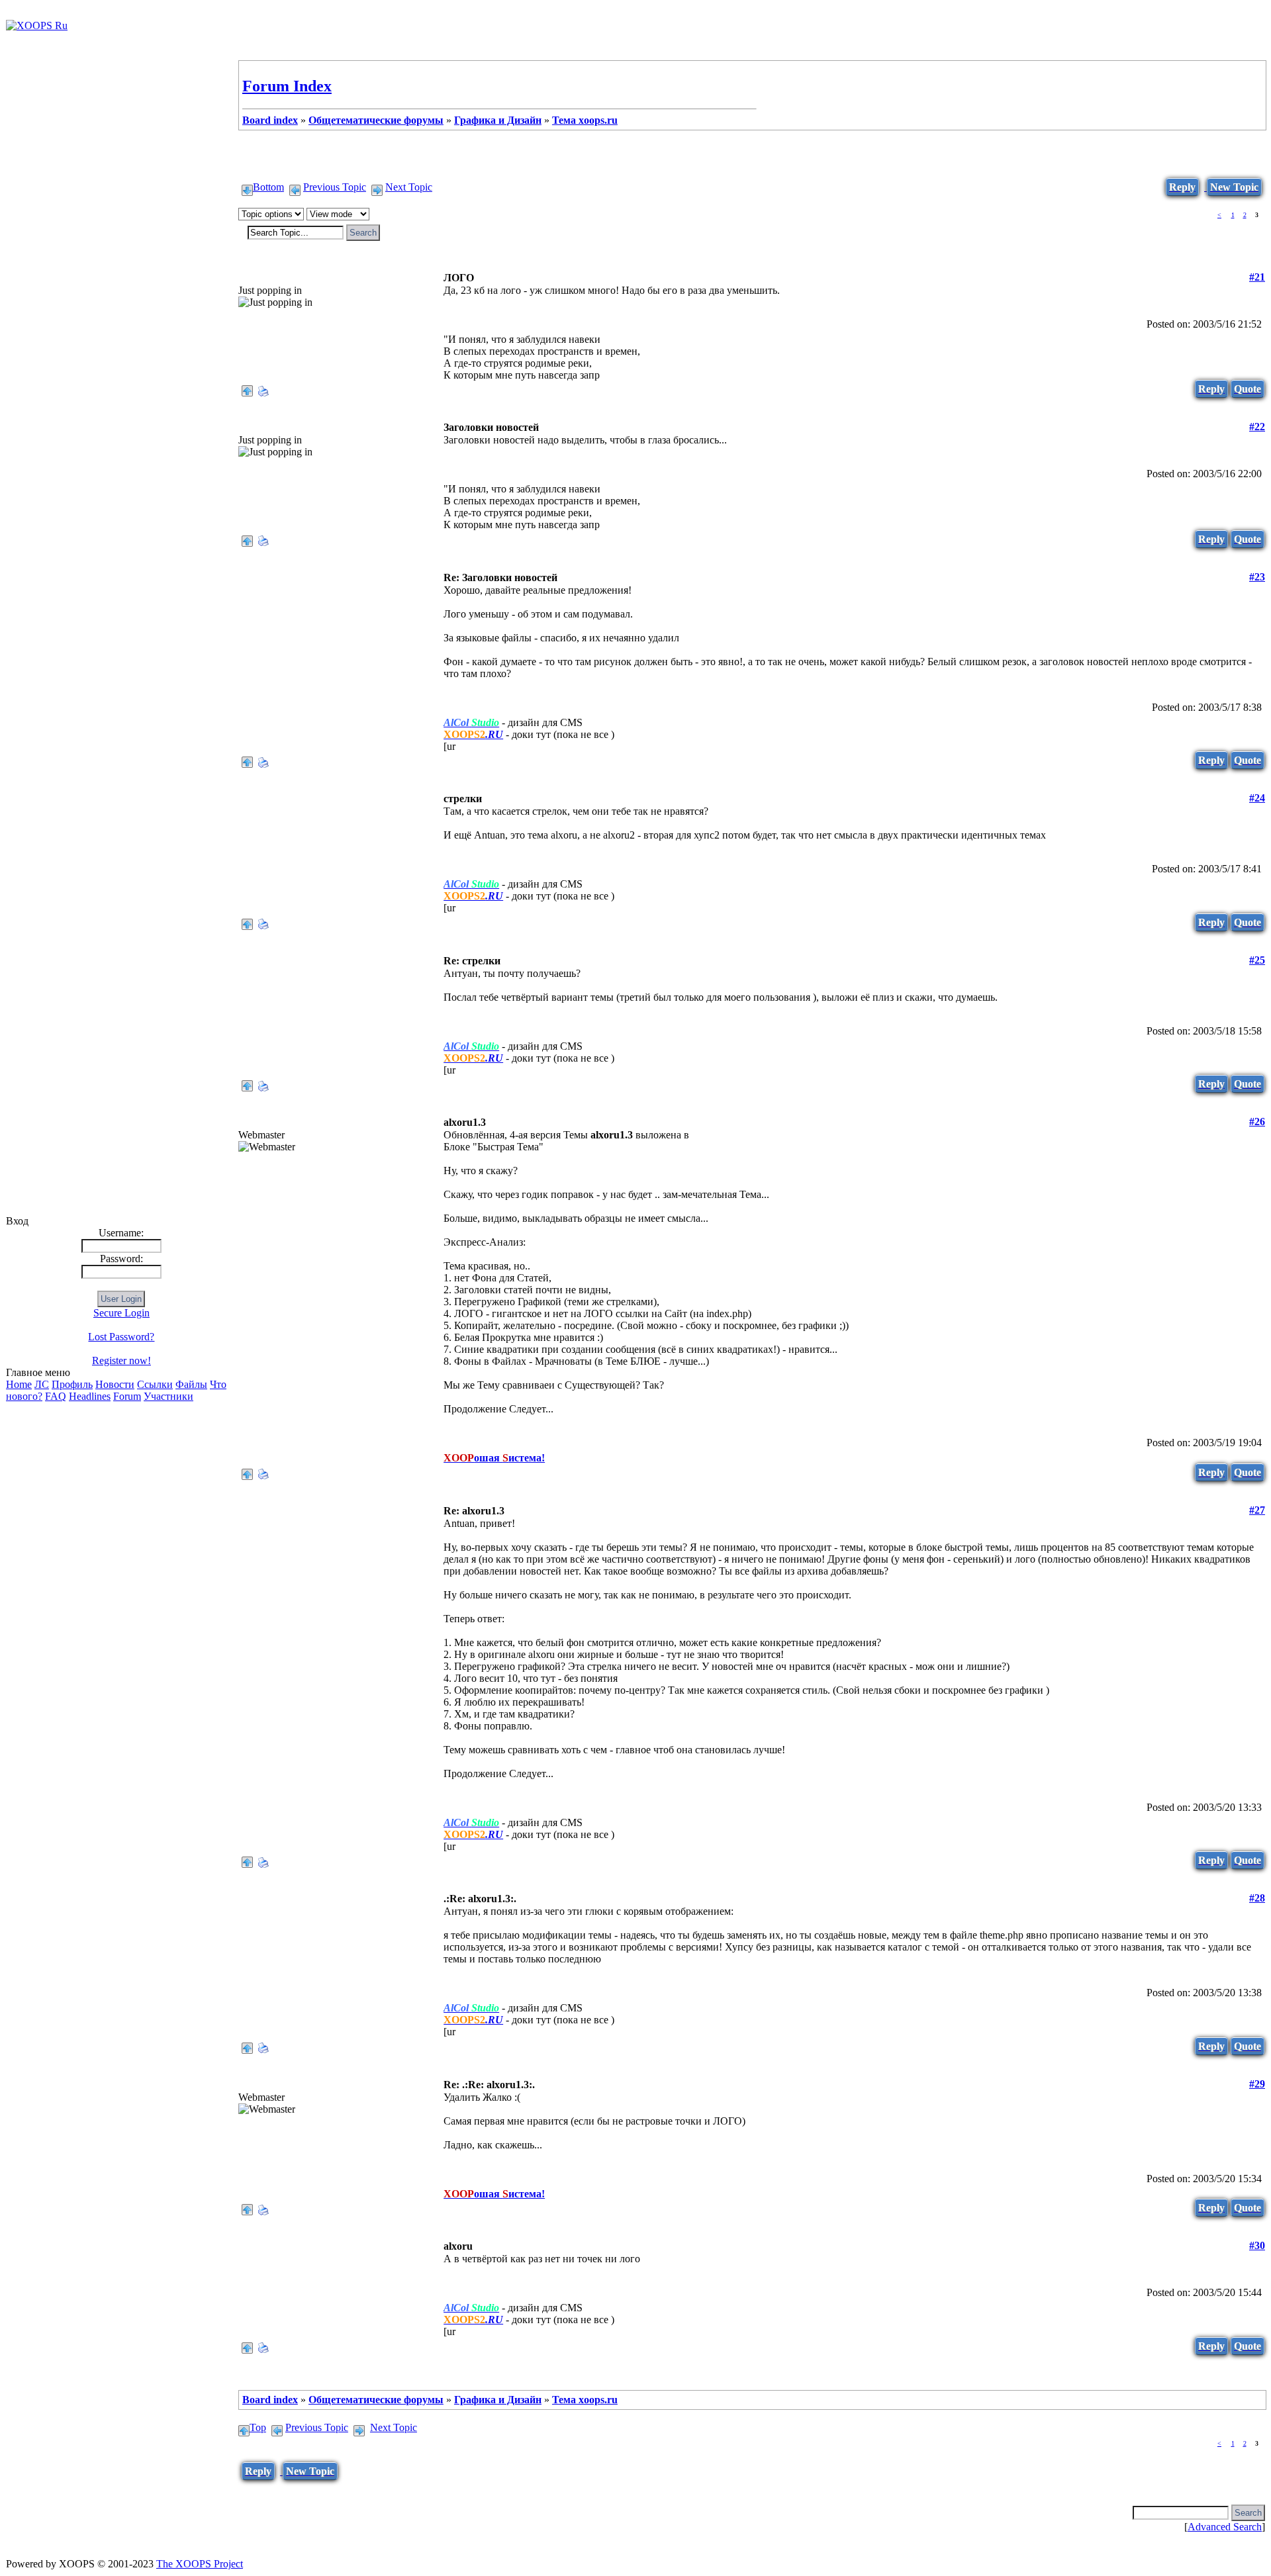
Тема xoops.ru (585, 120)
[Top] (247, 388)
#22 (1257, 427)
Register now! (121, 1360)
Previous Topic (335, 187)
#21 (1257, 277)
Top (258, 2427)
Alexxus (256, 577)
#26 (1257, 1122)
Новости (115, 1384)
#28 (1257, 1898)
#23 (1257, 577)
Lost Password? (121, 1337)
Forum (127, 1396)
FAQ (56, 1396)
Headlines (90, 1396)
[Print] (263, 388)
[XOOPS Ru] (37, 25)
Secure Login (121, 1313)
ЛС (42, 1384)
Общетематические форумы (376, 120)
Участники (168, 1396)
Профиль (72, 1384)
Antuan (256, 1122)
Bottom (268, 187)
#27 (1257, 1510)
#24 (1257, 798)
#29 (1257, 2084)
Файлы (191, 1384)
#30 (1257, 2245)
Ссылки (155, 1384)
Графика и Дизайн (498, 120)
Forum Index (287, 86)
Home (19, 1384)
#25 (1257, 960)
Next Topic (409, 187)
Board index (270, 120)
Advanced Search (1225, 2527)
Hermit (254, 278)
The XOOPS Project (200, 2564)
